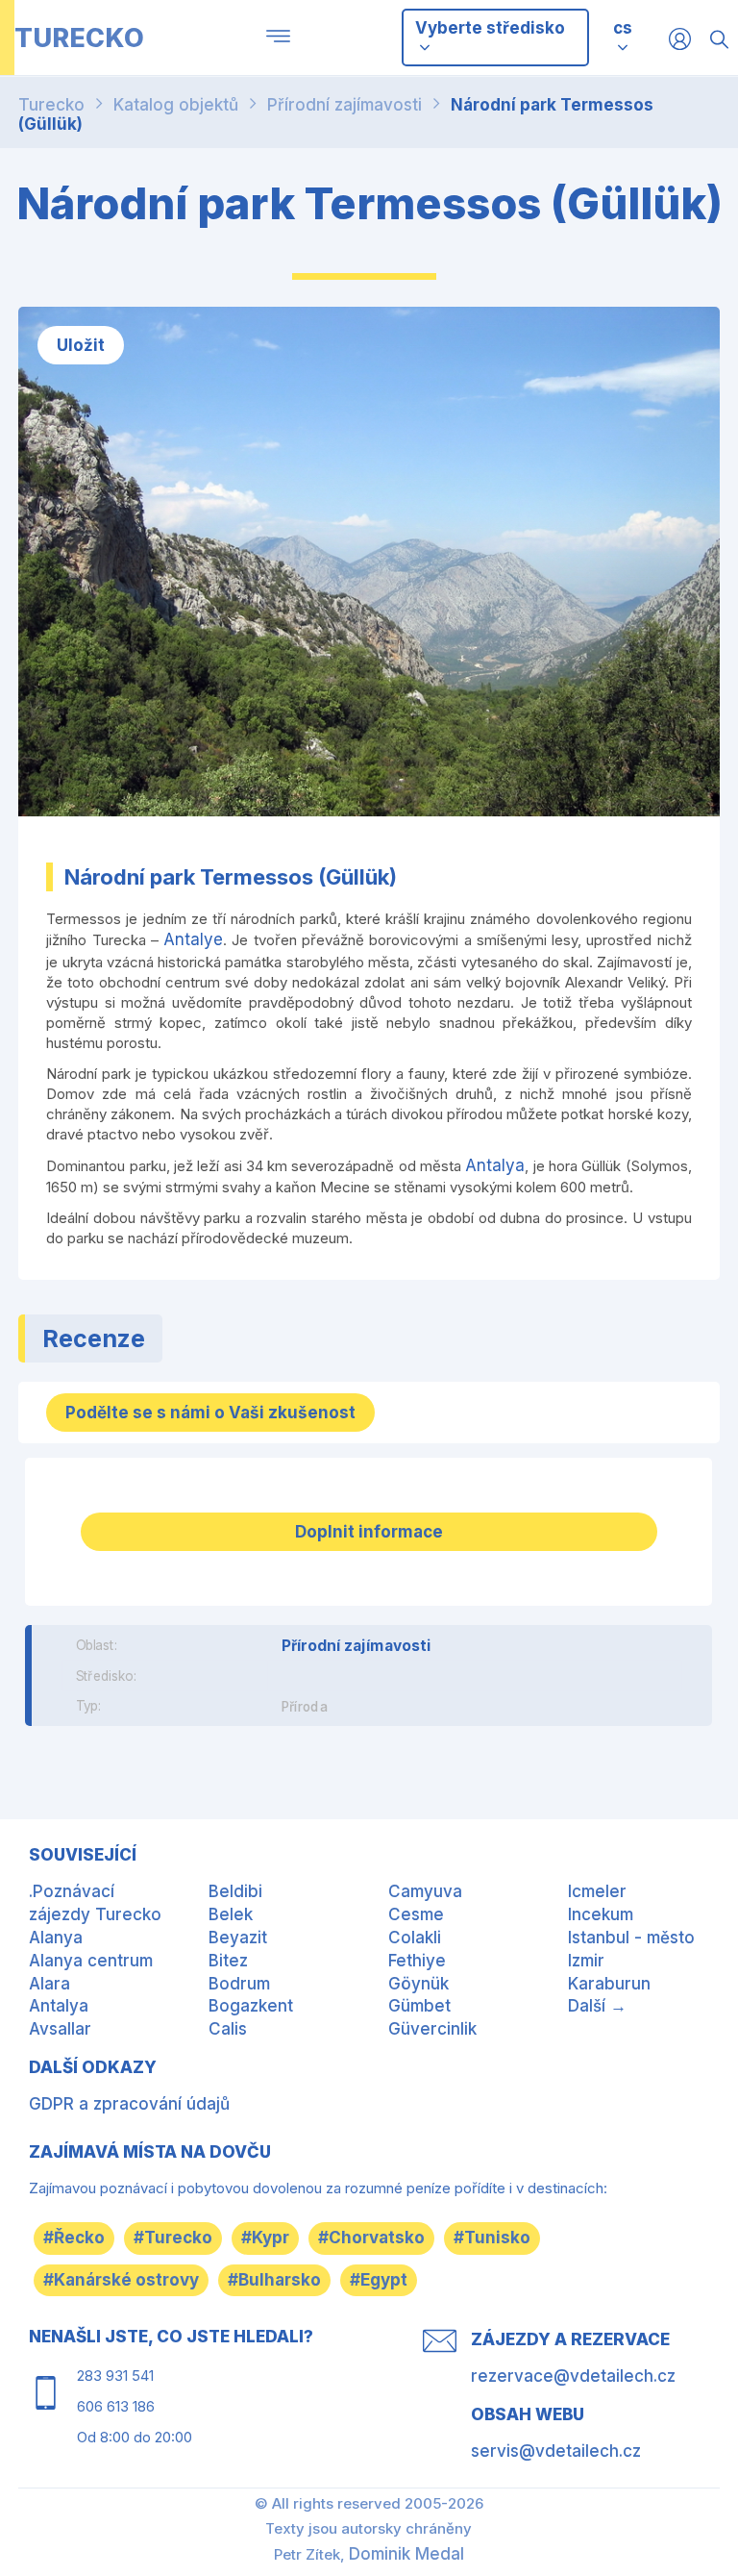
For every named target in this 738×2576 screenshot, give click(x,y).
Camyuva (425, 1891)
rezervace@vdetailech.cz (573, 2376)
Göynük (418, 1984)
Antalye (193, 939)
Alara (49, 1984)
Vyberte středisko (490, 28)
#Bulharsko (274, 2280)
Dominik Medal (406, 2554)
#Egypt (379, 2280)
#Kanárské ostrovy (121, 2280)
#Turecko (173, 2238)
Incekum (601, 1914)
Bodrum (239, 1984)
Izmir (586, 1961)
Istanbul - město (631, 1938)
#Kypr (265, 2238)
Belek (231, 1914)
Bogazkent (251, 2006)
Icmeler (597, 1891)
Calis (228, 2029)
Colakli (415, 1938)
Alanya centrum (91, 1961)
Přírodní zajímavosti (344, 105)
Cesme (416, 1914)
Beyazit (238, 1938)
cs (623, 28)
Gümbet (419, 2006)
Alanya (56, 1938)
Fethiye (417, 1961)
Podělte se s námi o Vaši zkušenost (210, 1413)
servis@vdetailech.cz (556, 2451)
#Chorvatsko (371, 2238)
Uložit (81, 345)
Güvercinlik (432, 2029)
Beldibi (235, 1891)
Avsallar (60, 2029)
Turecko (51, 105)
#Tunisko (492, 2238)
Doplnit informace (369, 1532)
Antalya (495, 1165)
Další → (597, 2006)
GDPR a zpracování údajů (129, 2104)
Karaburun (609, 1984)
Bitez (228, 1961)
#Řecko (74, 2238)
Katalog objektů (176, 105)
